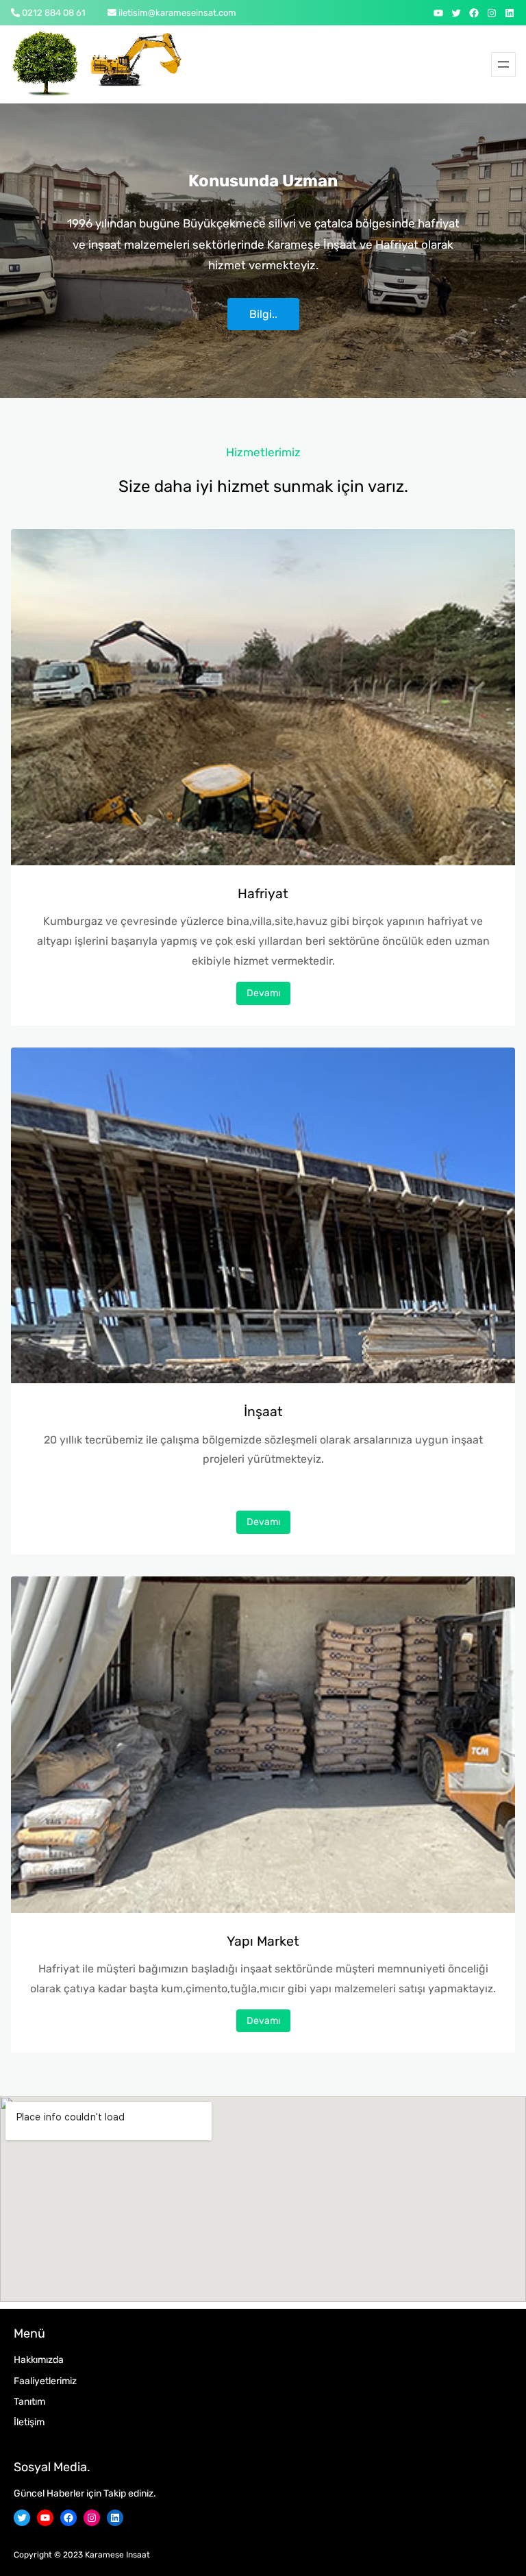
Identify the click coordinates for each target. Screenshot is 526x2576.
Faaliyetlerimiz (45, 2381)
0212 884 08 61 (54, 13)
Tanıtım (29, 2402)
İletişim (29, 2422)
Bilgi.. (263, 314)
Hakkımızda (39, 2360)
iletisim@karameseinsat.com (177, 13)
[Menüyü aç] (503, 64)
